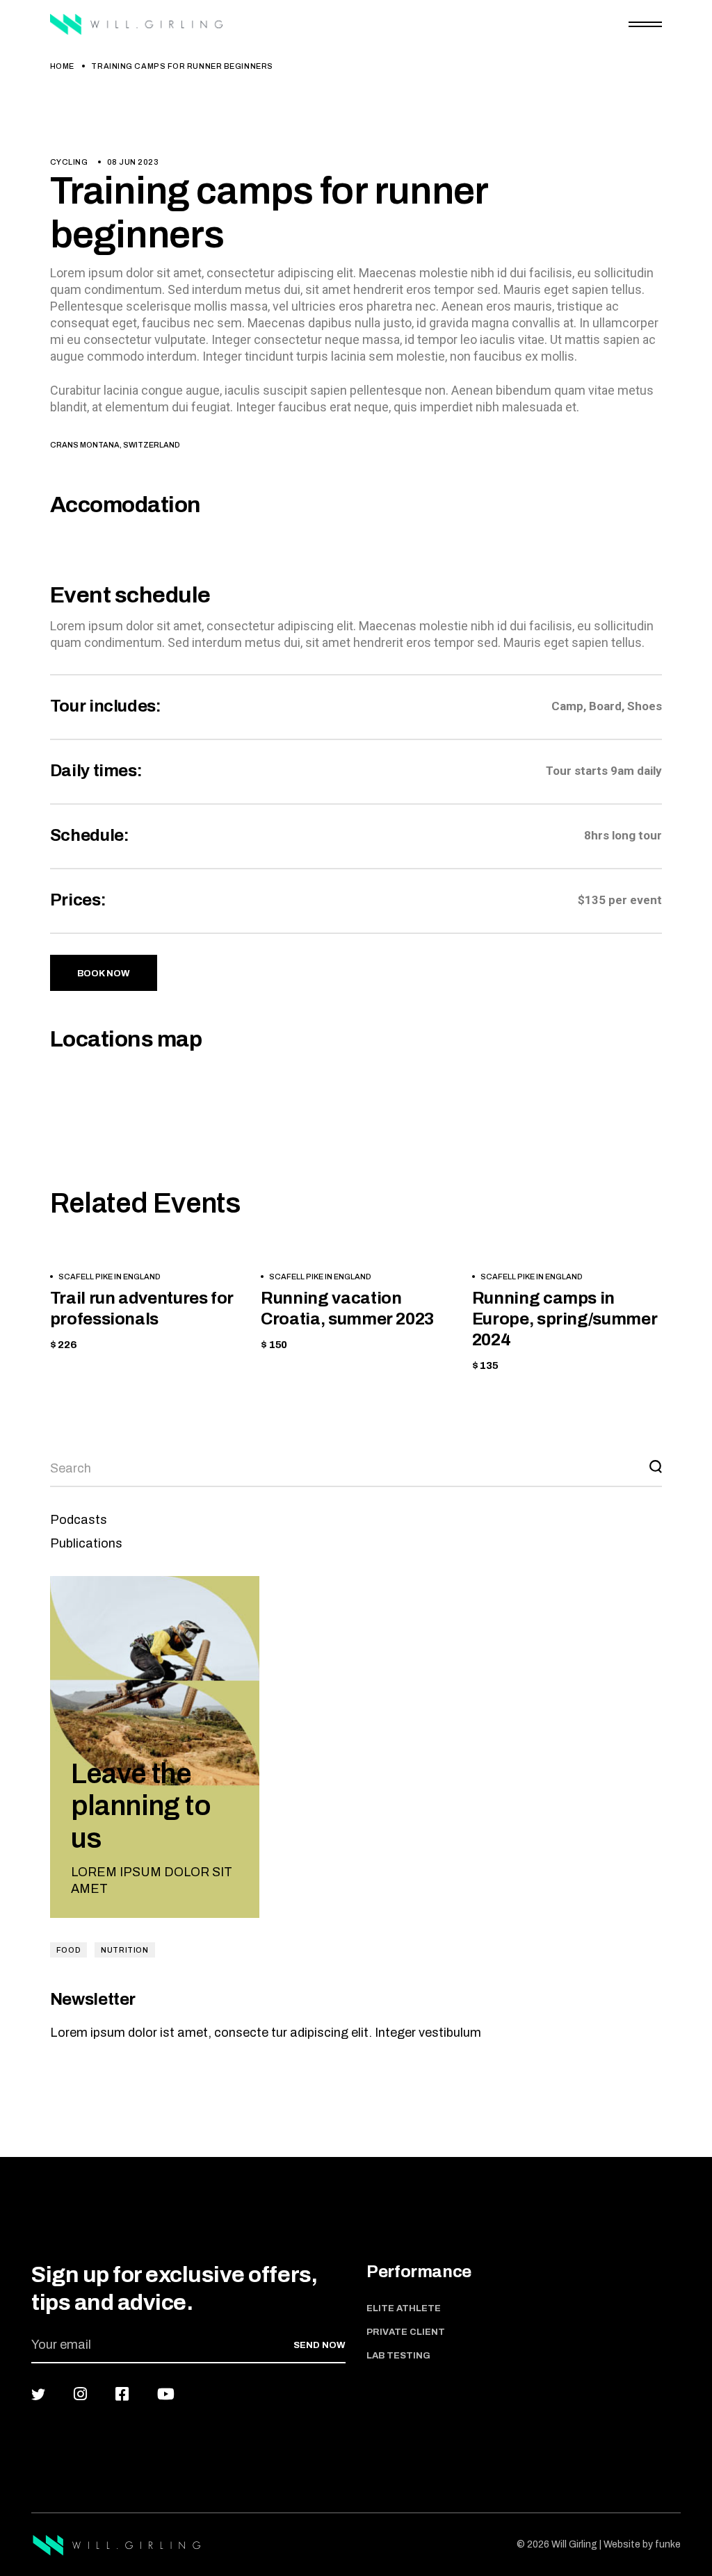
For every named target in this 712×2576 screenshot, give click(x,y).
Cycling (69, 162)
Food (68, 1950)
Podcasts (79, 1520)
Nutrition (124, 1950)
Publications (86, 1543)
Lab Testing (398, 2356)
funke (668, 2544)
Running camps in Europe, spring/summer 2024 (565, 1319)
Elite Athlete (404, 2308)
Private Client (406, 2332)
